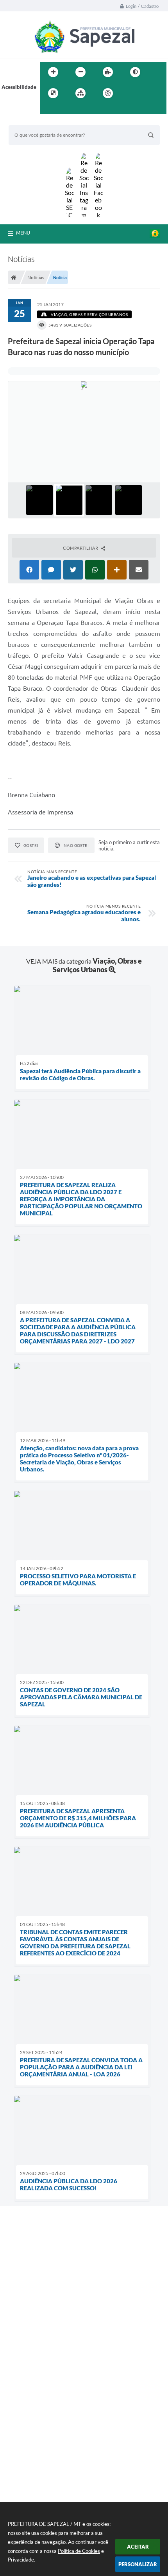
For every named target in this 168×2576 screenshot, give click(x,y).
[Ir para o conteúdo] (130, 93)
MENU (23, 233)
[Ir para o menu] (147, 93)
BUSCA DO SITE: (32, 122)
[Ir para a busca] (48, 109)
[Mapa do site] (80, 93)
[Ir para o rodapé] (65, 109)
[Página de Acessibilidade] (108, 93)
